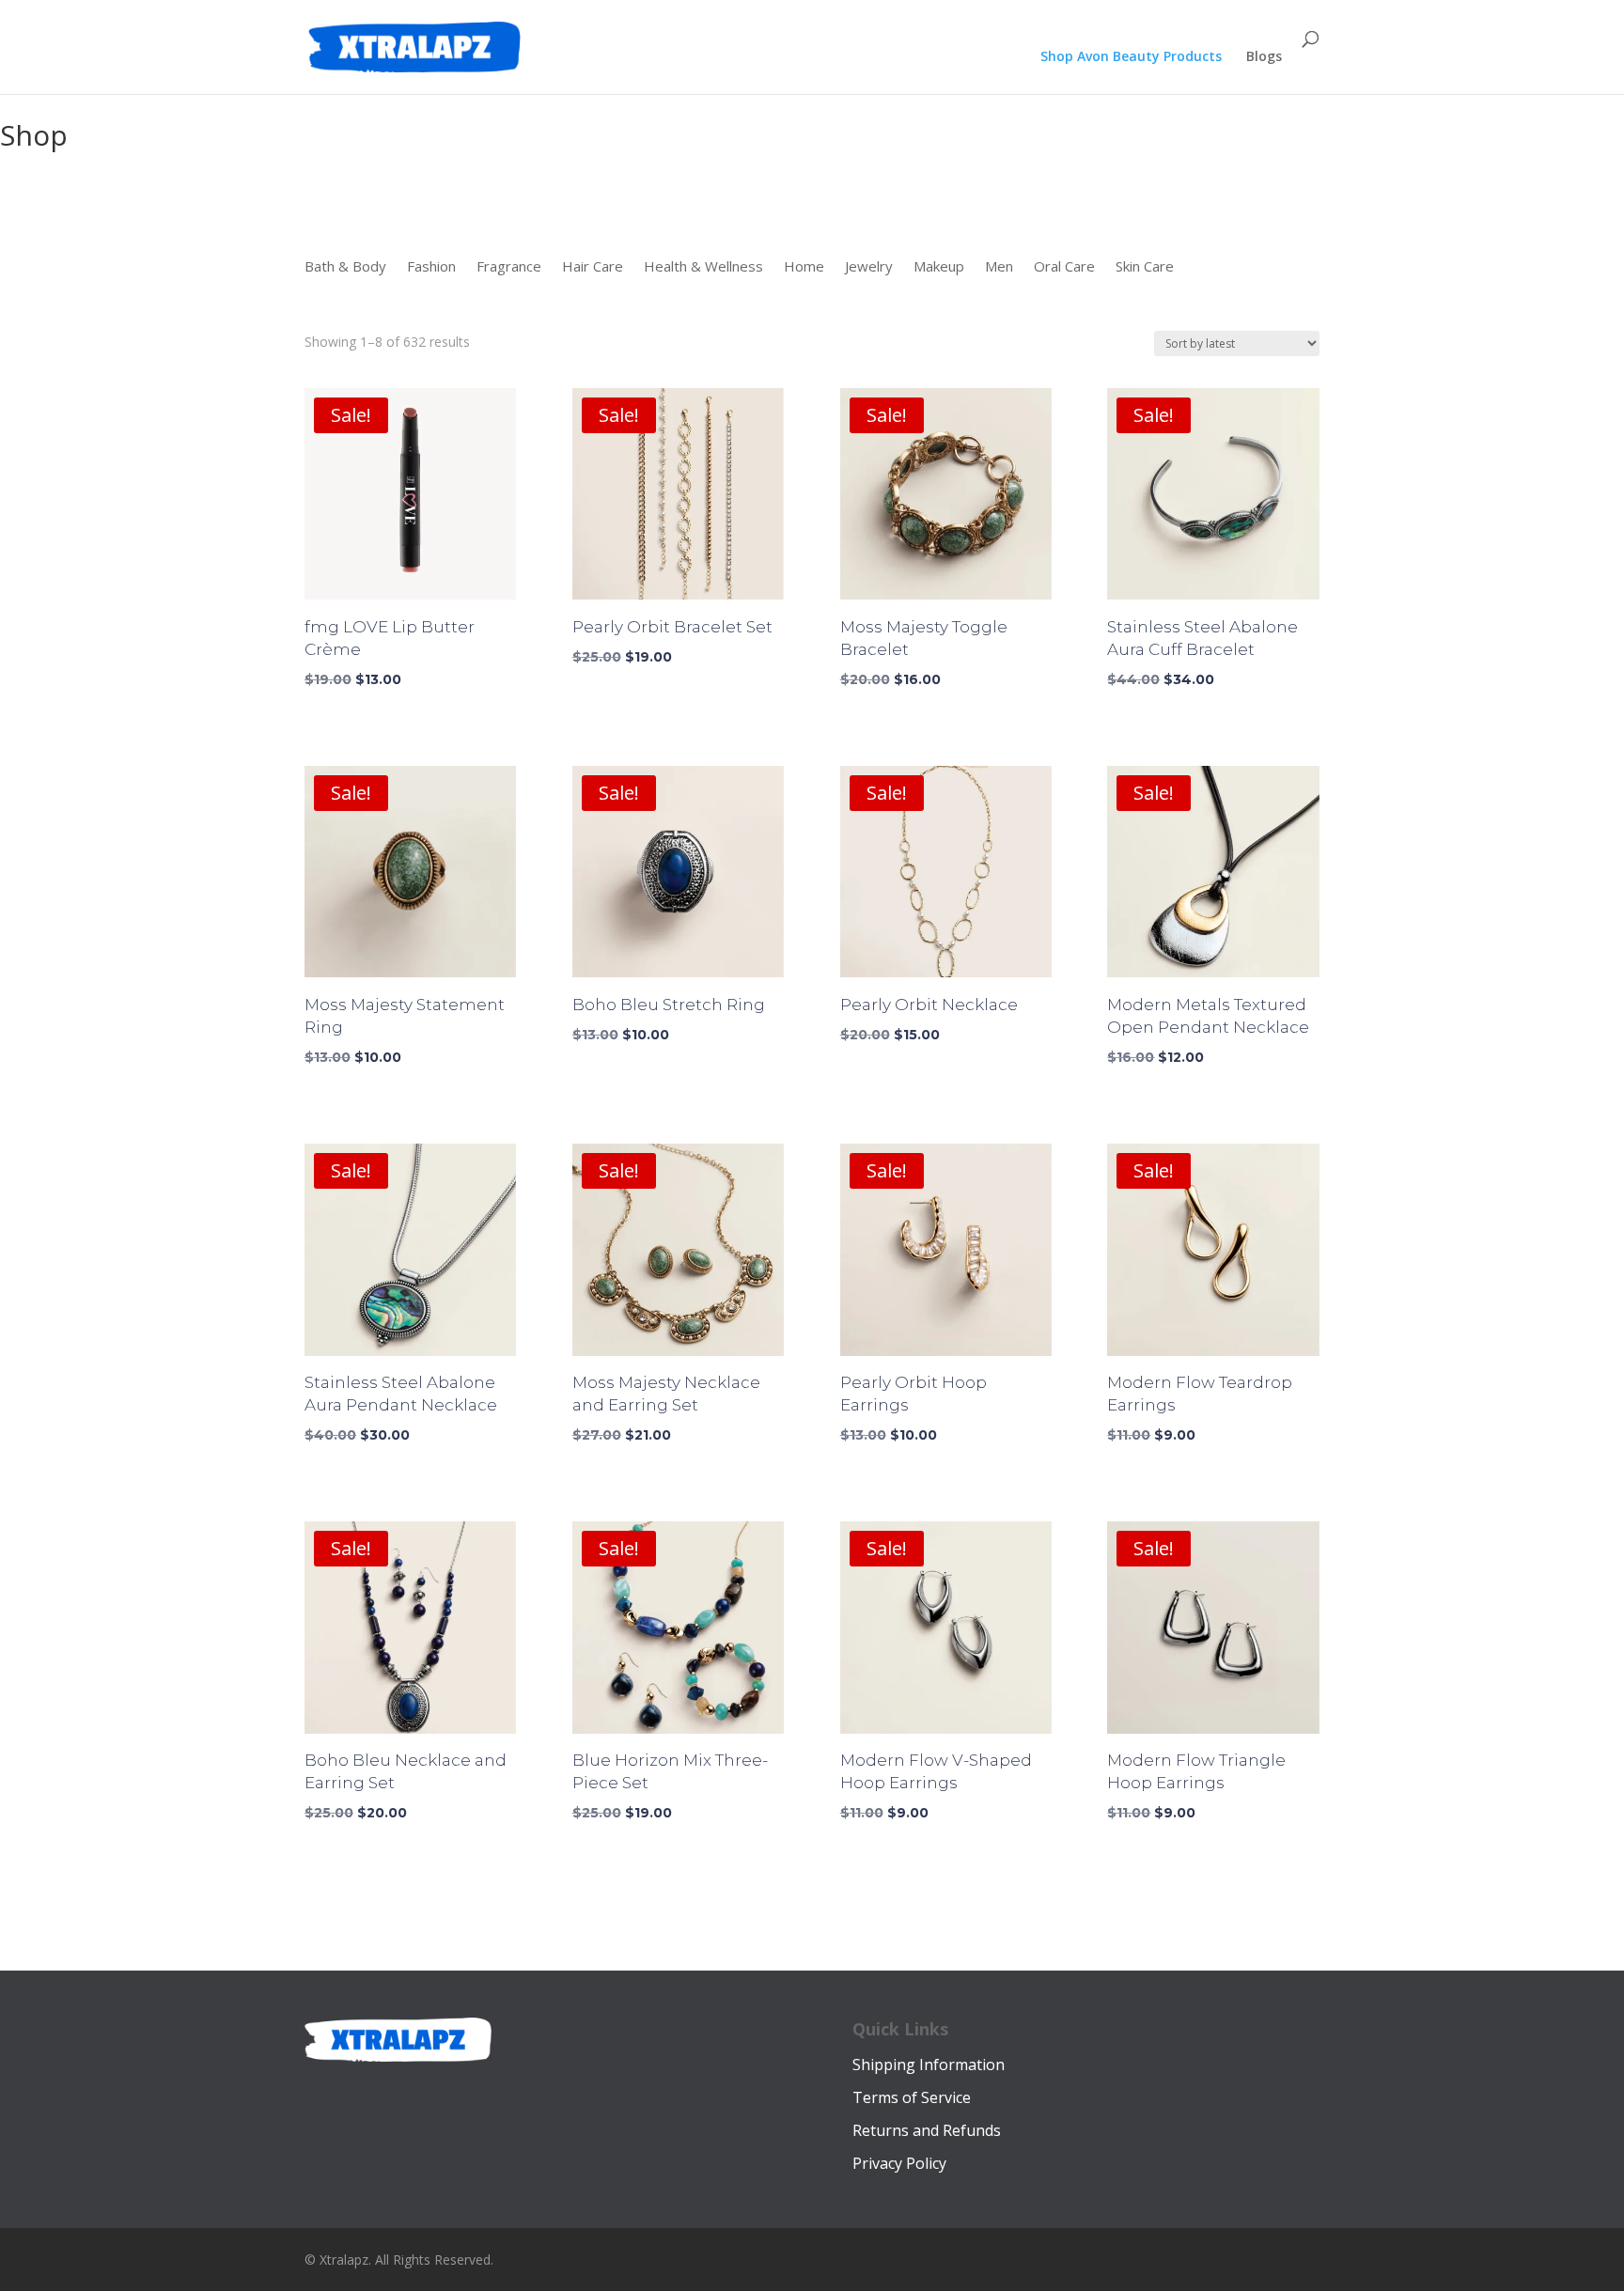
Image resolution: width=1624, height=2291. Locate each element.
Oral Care (1064, 267)
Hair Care (593, 267)
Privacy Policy (899, 2163)
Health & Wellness (703, 267)
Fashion (431, 267)
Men (999, 267)
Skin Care (1145, 267)
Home (804, 267)
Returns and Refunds (927, 2130)
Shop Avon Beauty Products (1131, 57)
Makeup (939, 267)
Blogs (1264, 57)
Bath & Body (345, 267)
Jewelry (869, 267)
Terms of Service (912, 2097)
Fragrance (509, 267)
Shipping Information (929, 2065)
